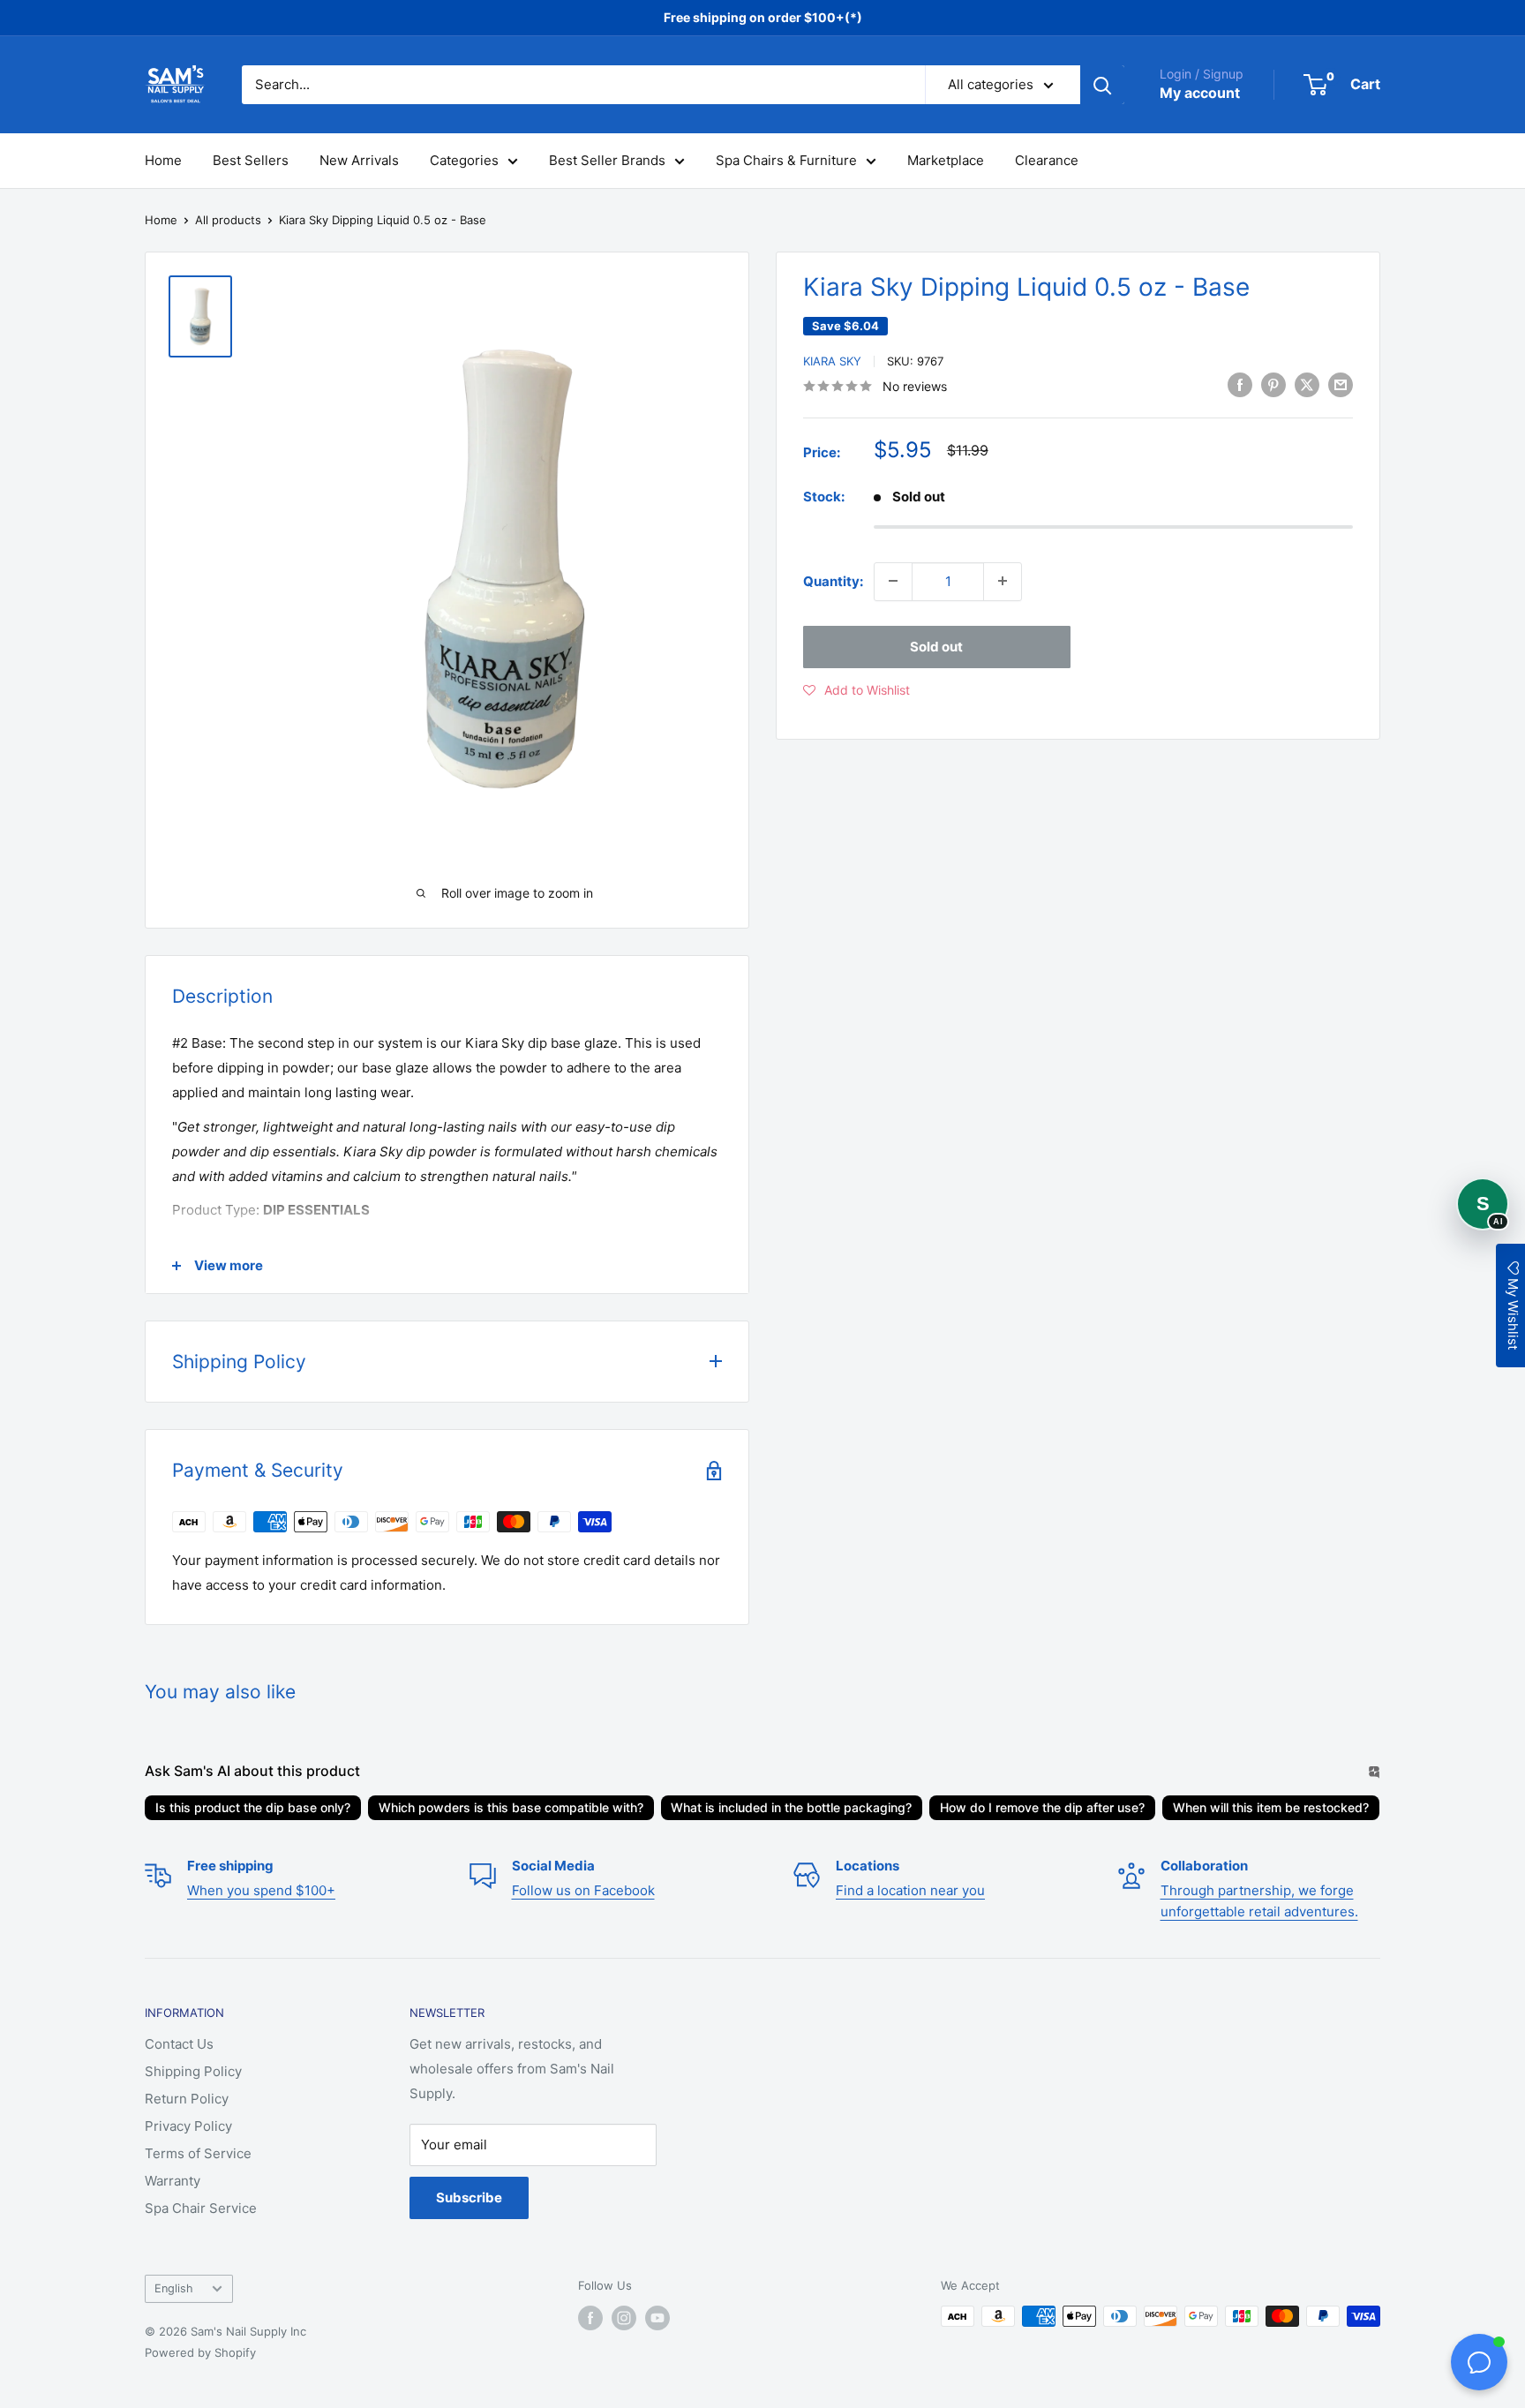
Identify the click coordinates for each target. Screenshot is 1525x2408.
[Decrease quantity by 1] (893, 581)
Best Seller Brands (607, 160)
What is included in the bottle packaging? (791, 1807)
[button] (856, 689)
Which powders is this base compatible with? (511, 1807)
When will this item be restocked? (1271, 1807)
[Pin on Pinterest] (1273, 384)
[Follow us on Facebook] (590, 2318)
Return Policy (187, 2099)
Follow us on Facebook (583, 1890)
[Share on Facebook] (1240, 384)
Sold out (936, 646)
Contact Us (179, 2044)
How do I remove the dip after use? (1042, 1807)
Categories (464, 160)
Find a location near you (910, 1890)
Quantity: (833, 580)
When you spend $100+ (261, 1890)
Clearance (1047, 160)
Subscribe (469, 2197)
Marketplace (946, 160)
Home (163, 160)
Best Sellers (251, 160)
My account (1200, 93)
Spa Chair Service (201, 2208)
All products (228, 220)
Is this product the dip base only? (253, 1807)
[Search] (1102, 85)
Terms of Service (198, 2153)
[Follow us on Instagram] (624, 2318)
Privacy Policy (188, 2126)
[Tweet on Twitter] (1307, 384)
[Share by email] (1341, 384)
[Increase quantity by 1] (1003, 581)
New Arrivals (359, 160)
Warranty (173, 2181)
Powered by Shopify (200, 2352)
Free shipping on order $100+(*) (763, 17)
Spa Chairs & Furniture (786, 160)
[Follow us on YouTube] (657, 2318)
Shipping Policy (193, 2071)
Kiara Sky (832, 361)
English (174, 2288)
